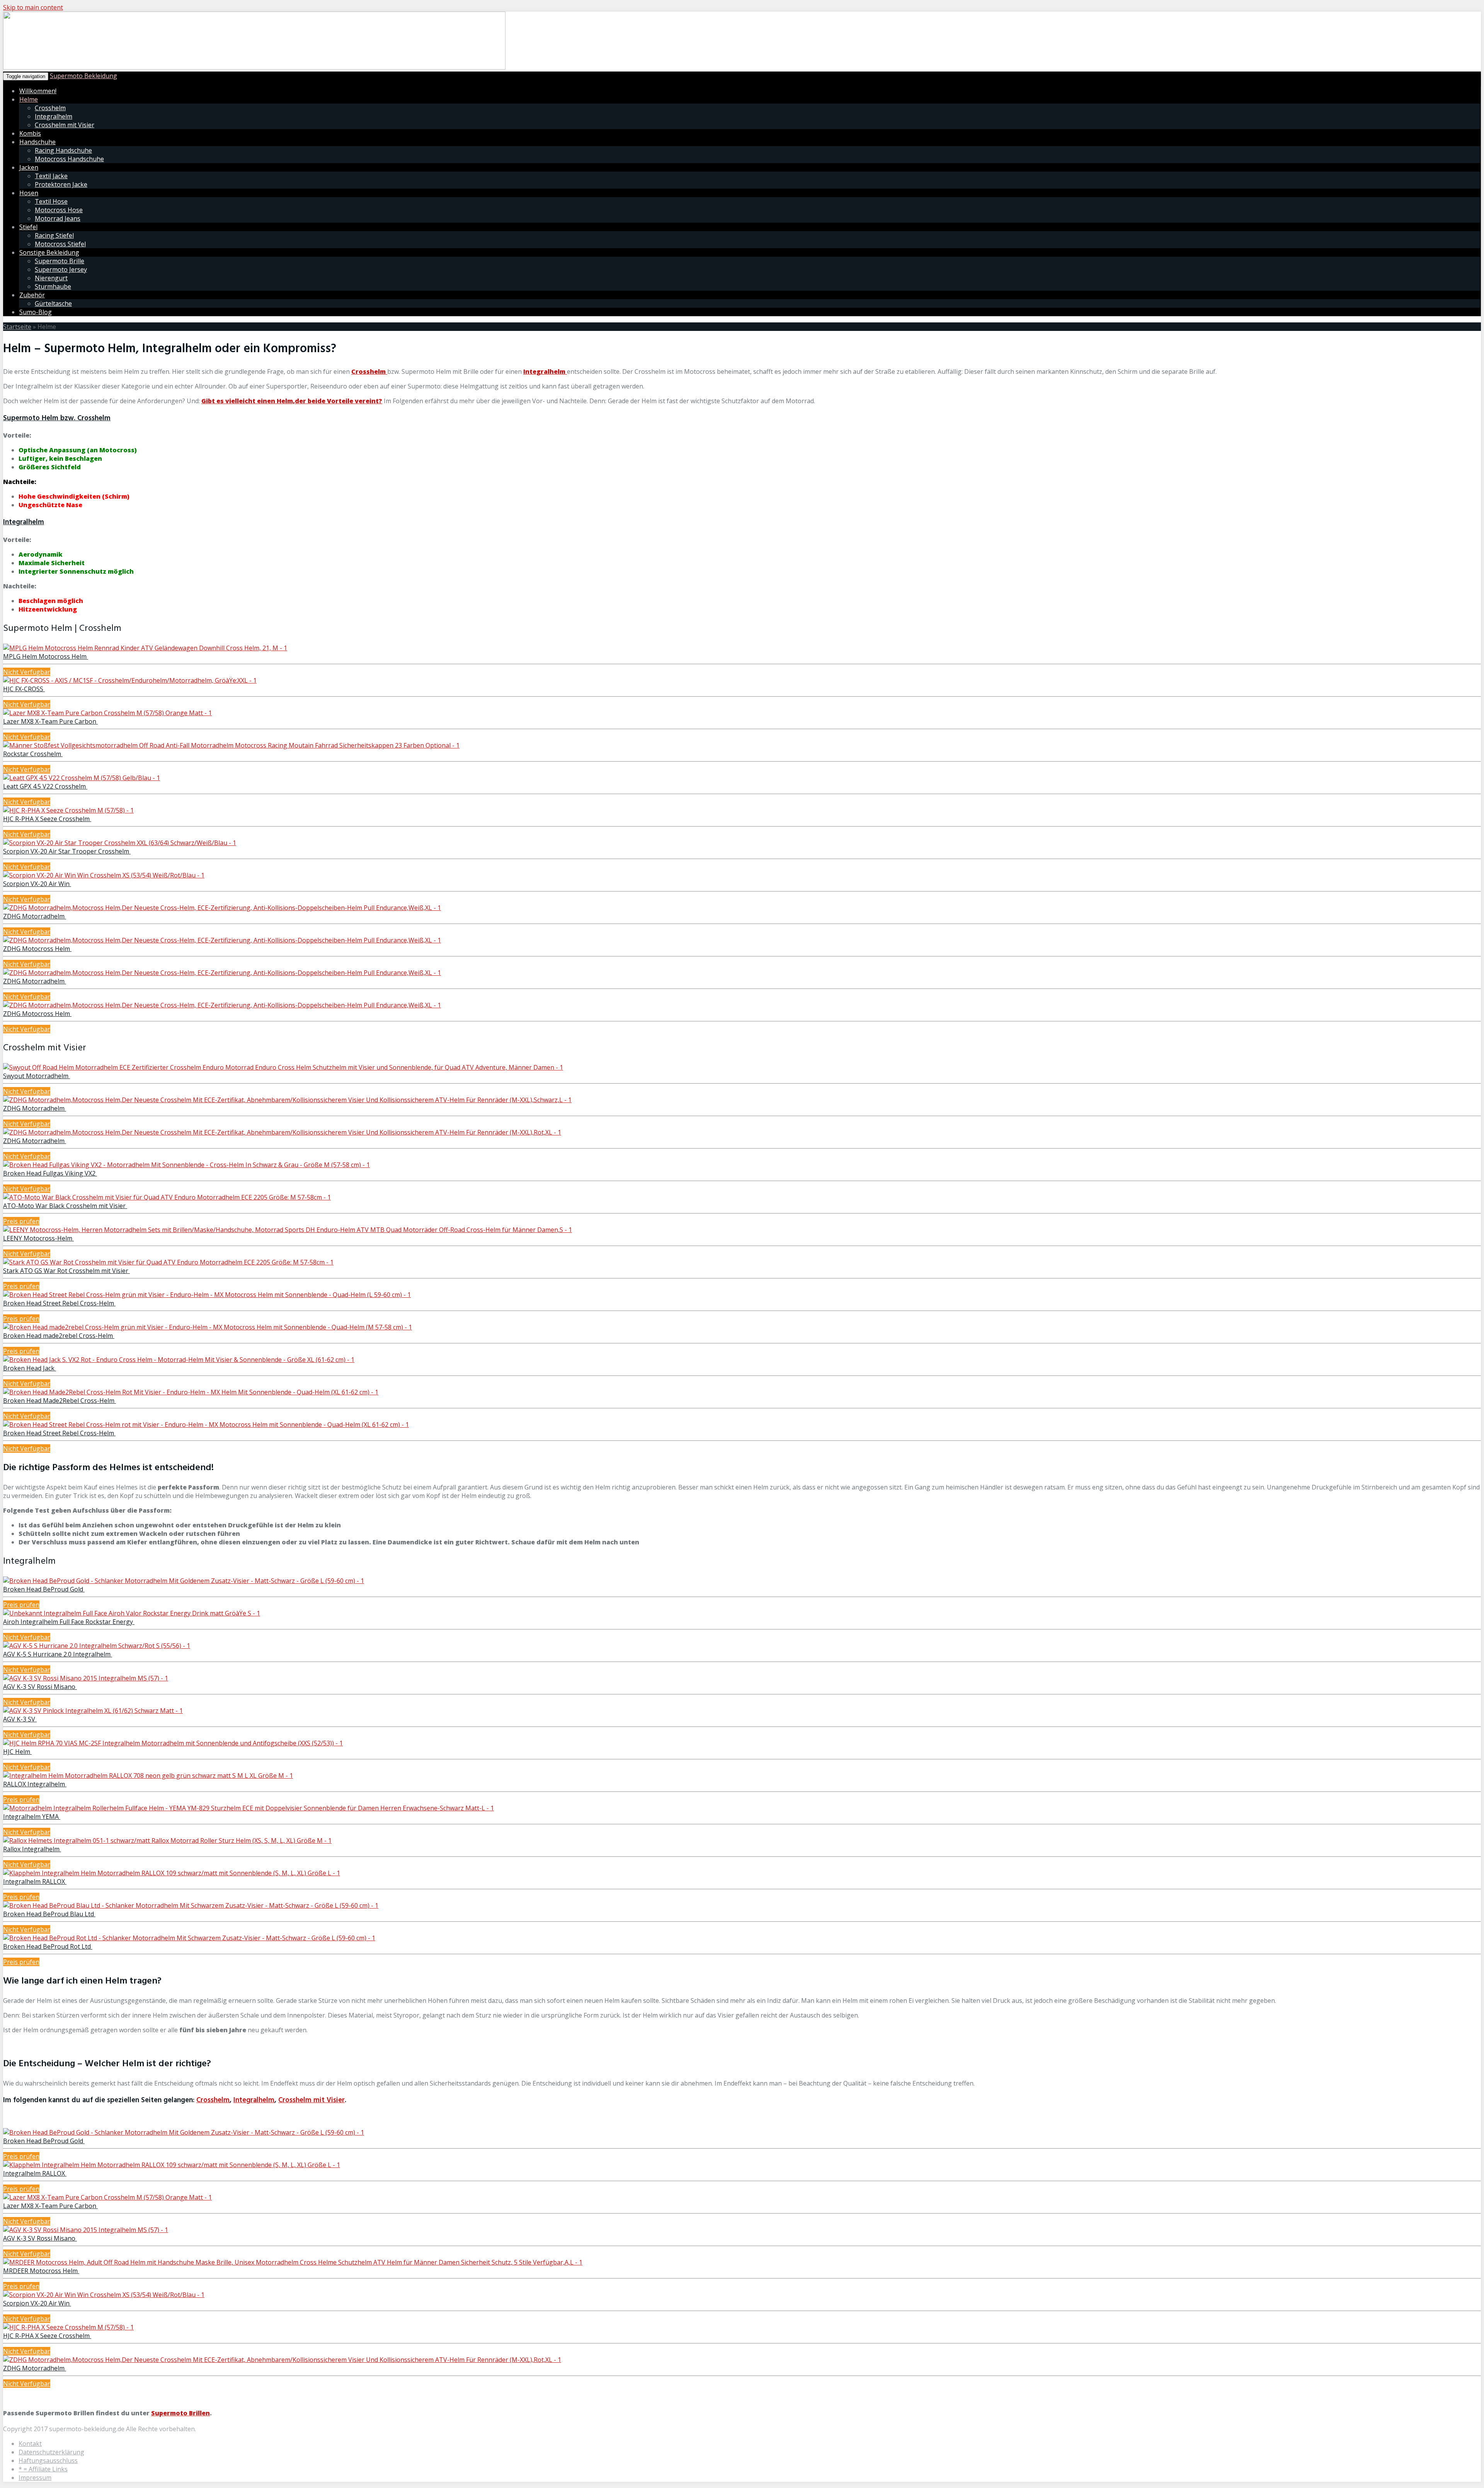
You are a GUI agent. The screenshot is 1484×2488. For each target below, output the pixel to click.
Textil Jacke (51, 176)
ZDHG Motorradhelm (35, 916)
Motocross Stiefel (60, 244)
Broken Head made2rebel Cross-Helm (59, 1336)
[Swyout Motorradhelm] (283, 1067)
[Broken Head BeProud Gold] (184, 1581)
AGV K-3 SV (20, 1719)
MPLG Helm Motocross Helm (46, 656)
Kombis (30, 133)
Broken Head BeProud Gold (44, 1589)
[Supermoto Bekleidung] (254, 67)
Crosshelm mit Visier (65, 125)
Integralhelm (54, 116)
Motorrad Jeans (58, 218)
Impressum (35, 2478)
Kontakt (30, 2444)
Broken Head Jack (30, 1368)
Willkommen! (38, 91)
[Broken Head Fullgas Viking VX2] (186, 1165)
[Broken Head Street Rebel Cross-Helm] (207, 1295)
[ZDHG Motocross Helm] (222, 940)
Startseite (17, 327)
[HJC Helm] (173, 1743)
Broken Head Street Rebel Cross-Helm (59, 1303)
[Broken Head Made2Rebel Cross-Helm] (191, 1392)
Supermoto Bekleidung (83, 76)
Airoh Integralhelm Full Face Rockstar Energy (69, 1622)
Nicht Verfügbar (27, 672)
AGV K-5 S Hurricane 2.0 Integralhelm (58, 1654)
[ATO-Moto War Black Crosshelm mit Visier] (167, 1197)
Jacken (29, 167)
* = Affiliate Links (43, 2469)
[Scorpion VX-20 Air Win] (104, 875)
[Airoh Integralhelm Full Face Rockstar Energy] (132, 1613)
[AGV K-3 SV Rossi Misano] (86, 1678)
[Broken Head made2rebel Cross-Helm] (208, 1327)
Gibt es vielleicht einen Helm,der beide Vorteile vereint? (292, 401)
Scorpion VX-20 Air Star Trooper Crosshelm (67, 851)
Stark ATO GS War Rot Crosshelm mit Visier (66, 1271)
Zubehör (32, 295)
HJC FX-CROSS (24, 689)
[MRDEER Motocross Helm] (293, 2262)
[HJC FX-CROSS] (130, 680)
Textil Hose (51, 201)
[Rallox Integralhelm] (167, 1840)
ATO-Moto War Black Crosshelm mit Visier (65, 1206)
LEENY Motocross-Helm (38, 1238)
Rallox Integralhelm (32, 1849)
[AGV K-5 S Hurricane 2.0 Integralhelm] (97, 1646)
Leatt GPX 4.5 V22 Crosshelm (45, 786)
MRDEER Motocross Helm (41, 2271)
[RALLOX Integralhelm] (148, 1776)
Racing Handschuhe (63, 150)
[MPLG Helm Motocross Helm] (145, 648)
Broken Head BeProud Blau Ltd (49, 1914)
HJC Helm (17, 1752)
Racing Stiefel (54, 235)
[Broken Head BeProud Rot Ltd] (189, 1938)
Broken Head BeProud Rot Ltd (48, 1946)
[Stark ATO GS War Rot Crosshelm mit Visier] (168, 1262)
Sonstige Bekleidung (49, 252)
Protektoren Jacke (61, 184)
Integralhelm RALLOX (35, 1881)
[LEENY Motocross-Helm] (288, 1230)
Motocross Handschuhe (69, 159)
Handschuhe (37, 142)
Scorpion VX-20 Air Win (37, 884)
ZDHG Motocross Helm (37, 949)
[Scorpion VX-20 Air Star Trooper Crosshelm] (120, 843)
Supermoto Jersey (61, 269)
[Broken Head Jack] (179, 1360)
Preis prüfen (21, 1221)
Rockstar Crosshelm (33, 754)
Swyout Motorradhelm (37, 1076)
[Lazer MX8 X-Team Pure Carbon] (107, 713)
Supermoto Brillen (180, 2413)
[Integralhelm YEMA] (248, 1808)
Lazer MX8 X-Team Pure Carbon (50, 721)
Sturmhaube (53, 286)
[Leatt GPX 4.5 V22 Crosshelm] (82, 778)
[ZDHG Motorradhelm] (222, 908)
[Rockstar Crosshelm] (231, 745)
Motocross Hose (59, 210)
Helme (29, 99)
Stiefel (28, 227)
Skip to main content (33, 7)
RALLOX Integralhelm (35, 1784)
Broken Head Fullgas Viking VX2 (50, 1173)
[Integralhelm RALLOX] (172, 1873)
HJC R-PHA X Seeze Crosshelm (47, 819)
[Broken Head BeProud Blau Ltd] (191, 1905)
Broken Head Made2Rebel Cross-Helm (60, 1401)
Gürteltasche (53, 303)
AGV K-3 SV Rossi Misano (40, 1687)
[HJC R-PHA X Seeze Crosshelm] (68, 810)
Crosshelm (50, 108)
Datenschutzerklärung (51, 2452)
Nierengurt (51, 278)
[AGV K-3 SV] (93, 1711)
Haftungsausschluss (48, 2461)
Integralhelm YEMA (32, 1817)
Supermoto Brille (60, 261)
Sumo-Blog (36, 312)
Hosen (29, 193)
